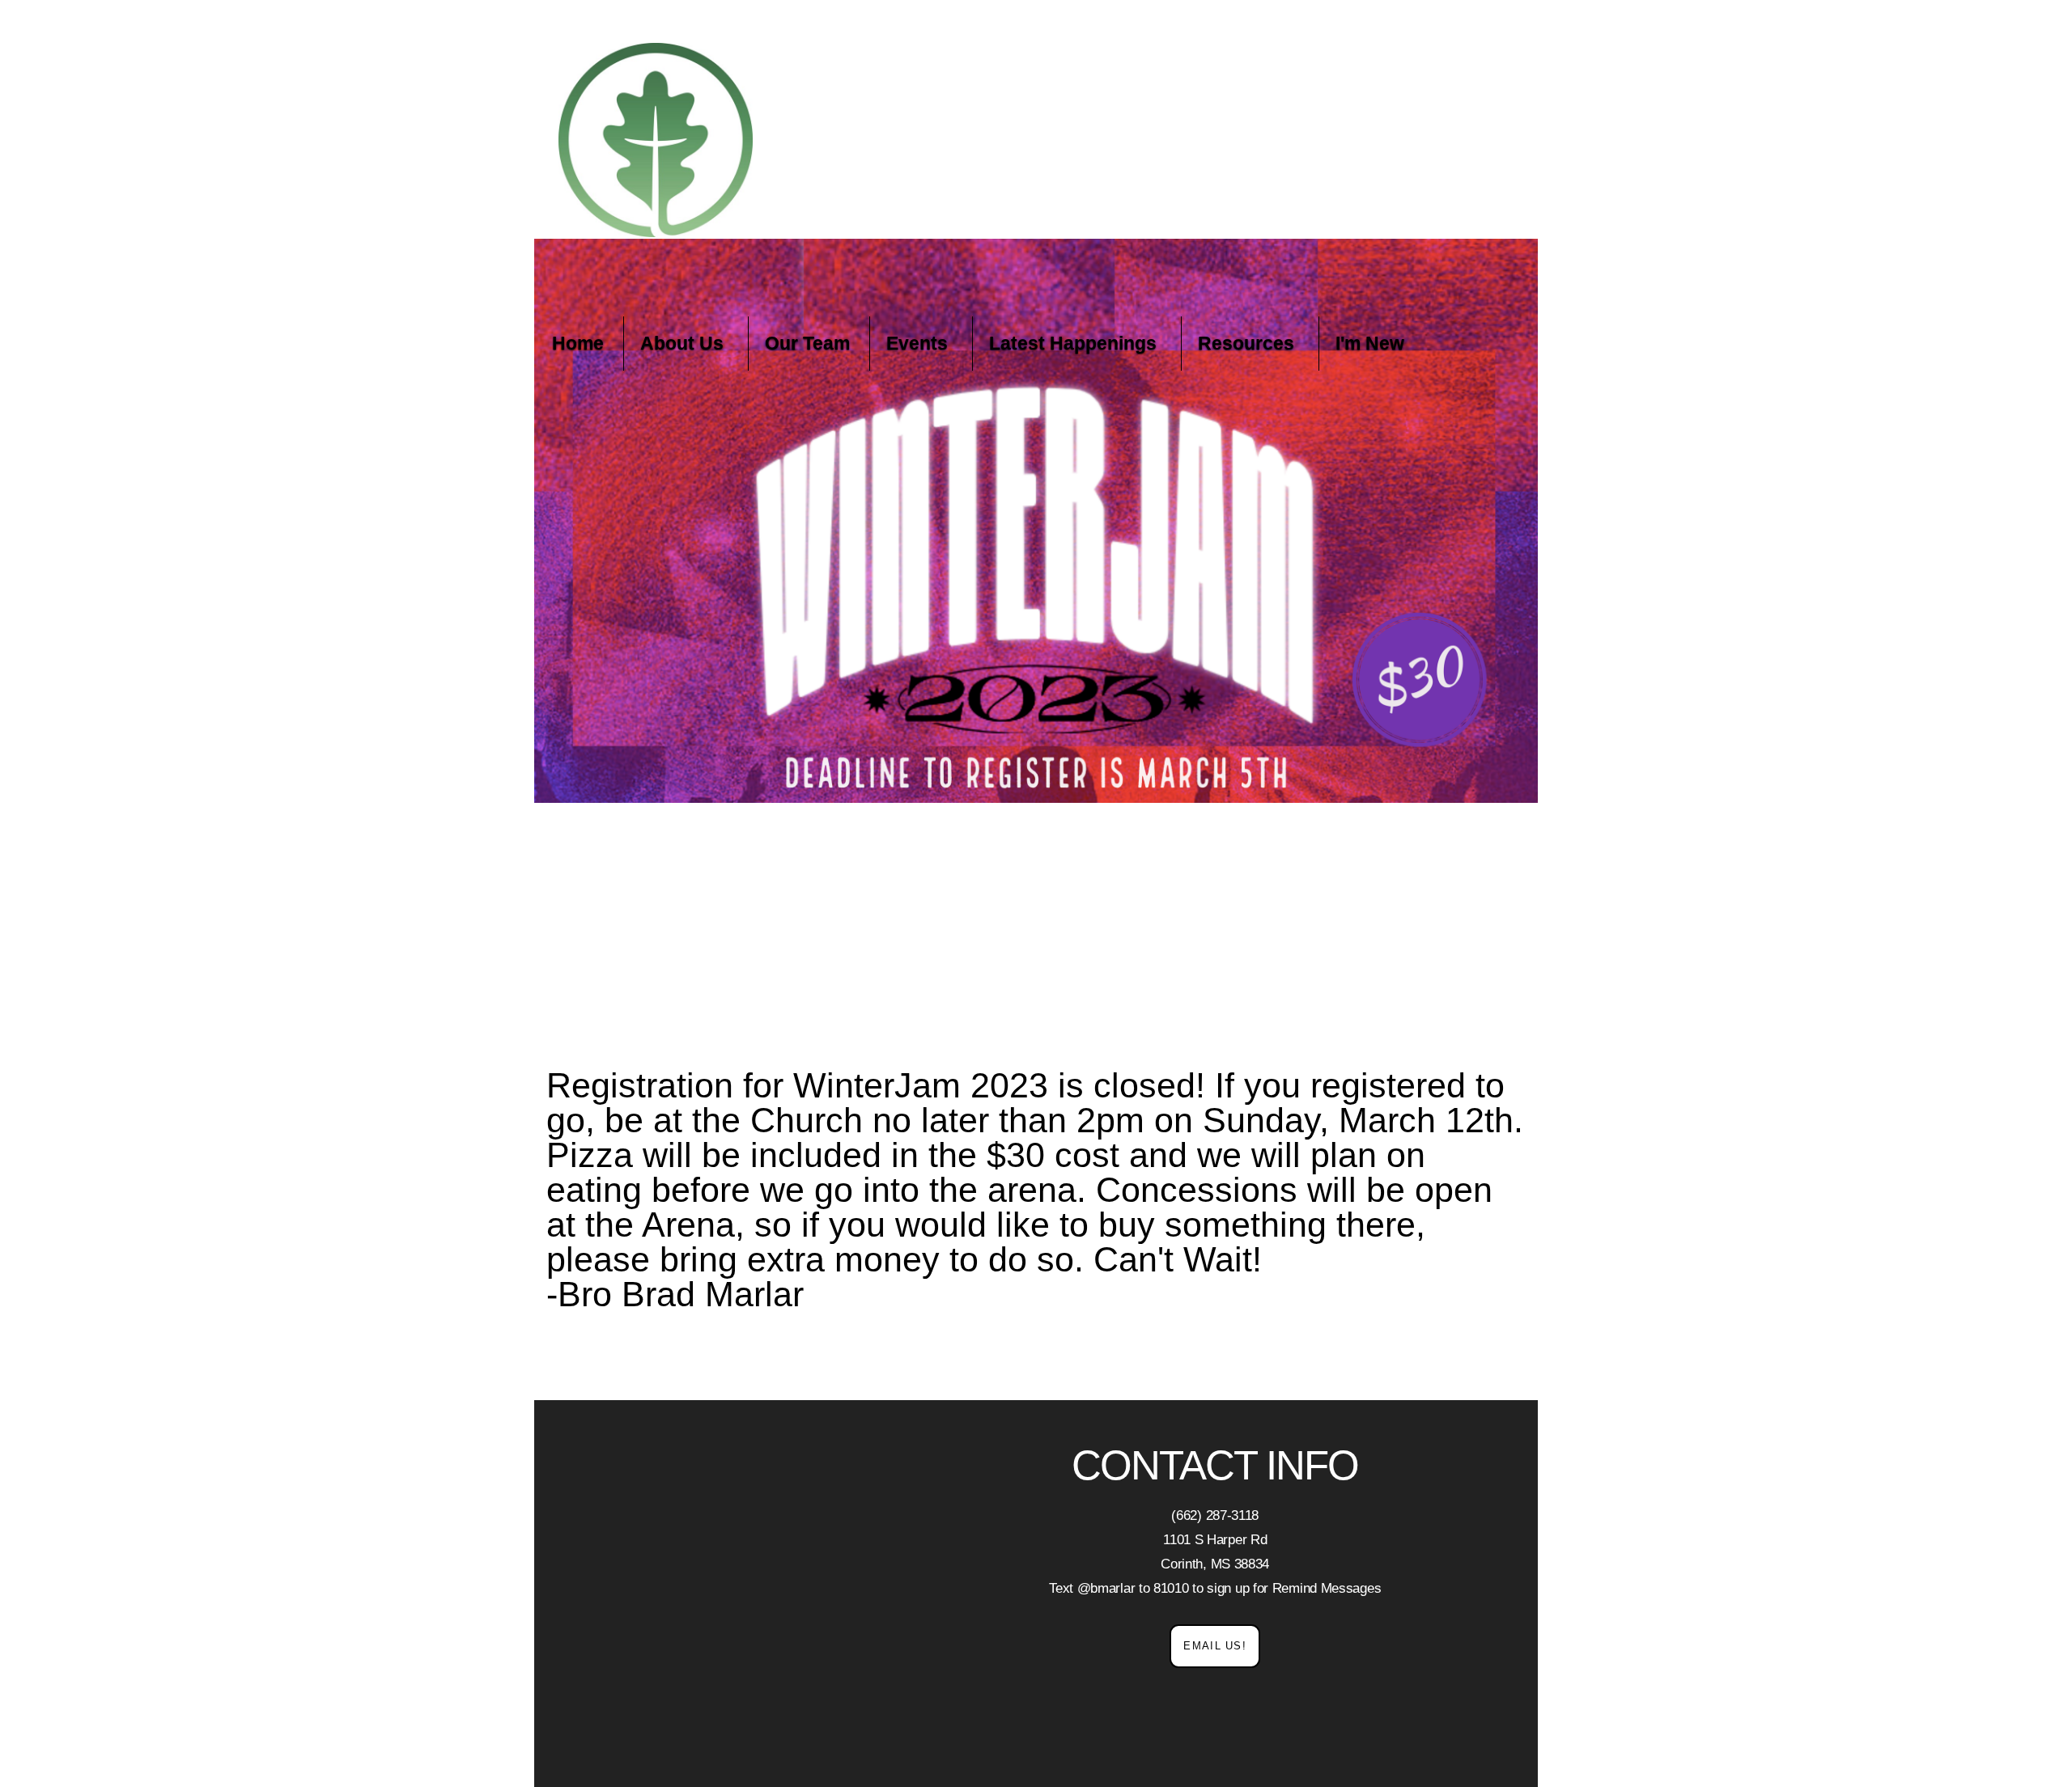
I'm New (1370, 343)
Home (578, 343)
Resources (1248, 343)
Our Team (807, 343)
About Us (684, 343)
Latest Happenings (1075, 343)
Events (919, 343)
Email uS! (1215, 1646)
